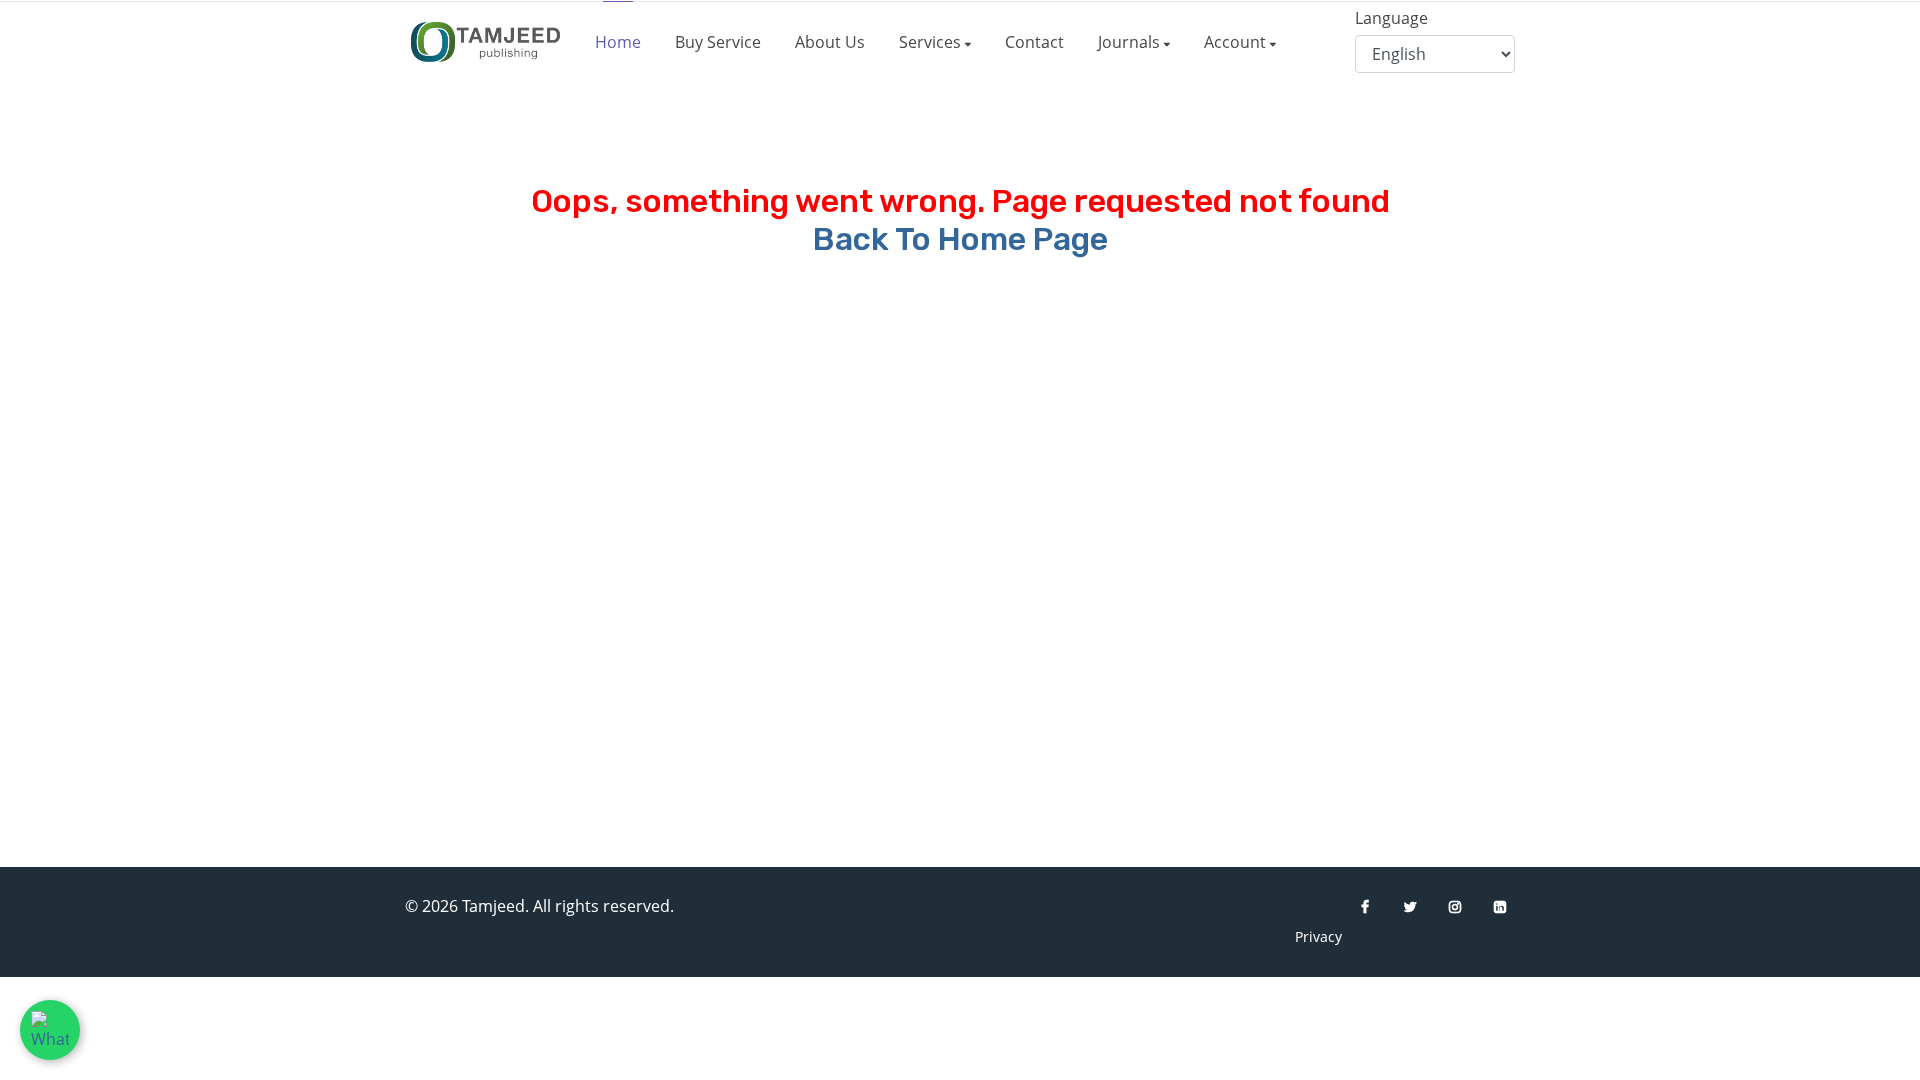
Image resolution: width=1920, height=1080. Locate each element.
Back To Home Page (960, 239)
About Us (830, 42)
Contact (1034, 42)
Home (618, 42)
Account (1237, 42)
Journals (1131, 42)
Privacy (1310, 936)
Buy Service (718, 42)
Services (932, 42)
